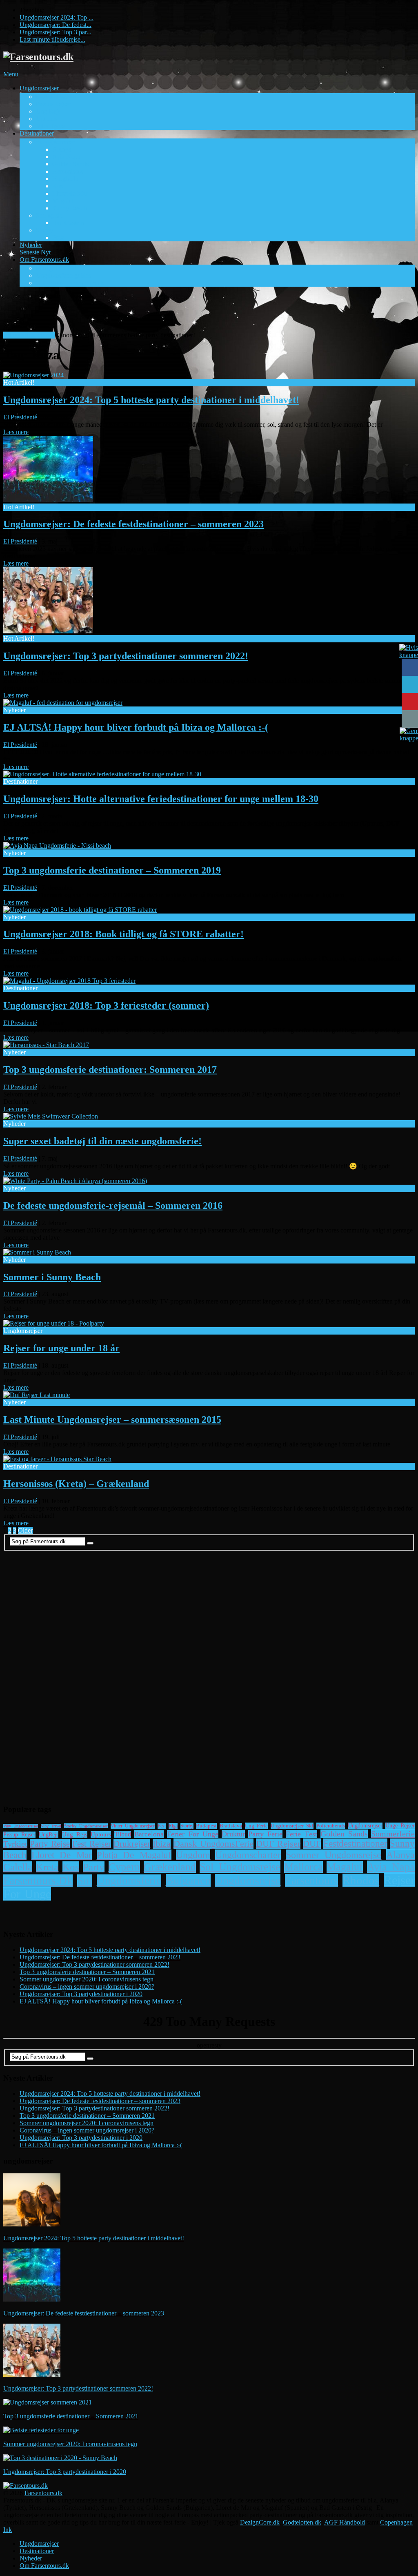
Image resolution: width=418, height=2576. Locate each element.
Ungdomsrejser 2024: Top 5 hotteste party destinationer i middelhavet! (151, 400)
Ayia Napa (66, 157)
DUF (312, 1844)
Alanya (62, 149)
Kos (58, 186)
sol (85, 1881)
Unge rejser (400, 1826)
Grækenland (170, 1867)
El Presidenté (20, 417)
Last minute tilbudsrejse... (52, 39)
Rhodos (361, 1880)
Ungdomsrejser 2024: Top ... (57, 17)
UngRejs (49, 1834)
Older (25, 1530)
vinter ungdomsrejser (133, 1826)
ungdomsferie (129, 1881)
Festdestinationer (355, 1844)
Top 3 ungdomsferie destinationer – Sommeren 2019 (112, 870)
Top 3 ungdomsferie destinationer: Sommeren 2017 (110, 1070)
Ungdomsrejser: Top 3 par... (56, 32)
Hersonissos (68, 171)
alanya (400, 1855)
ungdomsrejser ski (292, 1826)
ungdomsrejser (365, 1826)
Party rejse (50, 1844)
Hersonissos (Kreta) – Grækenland (76, 1484)
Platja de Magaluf (134, 1855)
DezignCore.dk (260, 2522)
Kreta (47, 1867)
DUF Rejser (52, 97)
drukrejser (132, 1844)
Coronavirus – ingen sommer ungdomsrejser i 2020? (87, 1987)
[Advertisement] (152, 312)
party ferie (265, 1834)
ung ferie (256, 1826)
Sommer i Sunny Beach (52, 1277)
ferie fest (301, 1834)
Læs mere (16, 432)
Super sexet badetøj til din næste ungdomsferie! (102, 1141)
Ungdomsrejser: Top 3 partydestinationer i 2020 (81, 1994)
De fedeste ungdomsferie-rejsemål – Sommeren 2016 (113, 1206)
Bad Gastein (68, 223)
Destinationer (39, 137)
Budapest (206, 1826)
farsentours (311, 1880)
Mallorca (303, 1867)
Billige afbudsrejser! (29, 335)
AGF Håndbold (345, 2522)
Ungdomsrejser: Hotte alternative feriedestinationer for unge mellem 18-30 (161, 799)
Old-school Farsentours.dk (70, 283)
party (94, 1867)
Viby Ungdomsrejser (21, 1826)
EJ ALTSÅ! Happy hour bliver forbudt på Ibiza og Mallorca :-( (136, 727)
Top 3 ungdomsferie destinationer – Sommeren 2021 (87, 1972)
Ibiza (162, 1844)
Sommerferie (393, 1834)
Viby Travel (51, 126)
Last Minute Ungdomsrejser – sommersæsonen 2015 (112, 1419)
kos (71, 1867)
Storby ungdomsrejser (86, 1826)
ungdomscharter (248, 1855)
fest (162, 1826)
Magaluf (63, 201)
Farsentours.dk (43, 2493)
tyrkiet (15, 1844)
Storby (44, 230)
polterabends (331, 1826)
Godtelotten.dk (302, 2522)
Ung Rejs (48, 111)
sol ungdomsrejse (240, 1867)
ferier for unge (192, 1834)
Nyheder (35, 248)
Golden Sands (70, 164)
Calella (18, 1867)
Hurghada (65, 179)
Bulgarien (188, 1880)
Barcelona (149, 1834)
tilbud (123, 1834)
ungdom (193, 1855)
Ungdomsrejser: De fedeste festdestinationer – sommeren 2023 (133, 524)
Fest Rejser (92, 1844)
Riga (173, 1826)
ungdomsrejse (248, 1880)
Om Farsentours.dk (56, 263)
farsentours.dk (38, 1881)
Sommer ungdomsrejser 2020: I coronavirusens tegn (87, 1979)
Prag (58, 237)
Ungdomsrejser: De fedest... (56, 25)
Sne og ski (49, 215)
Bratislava (231, 1826)
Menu (11, 74)
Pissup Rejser (53, 104)
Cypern (124, 1867)
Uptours (46, 119)
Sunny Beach (70, 208)
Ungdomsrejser (49, 92)
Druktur (233, 1834)
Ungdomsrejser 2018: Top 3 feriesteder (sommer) (106, 1005)
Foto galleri (51, 268)
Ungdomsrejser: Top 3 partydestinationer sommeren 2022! (126, 656)
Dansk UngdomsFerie (213, 1844)
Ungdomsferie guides (63, 275)
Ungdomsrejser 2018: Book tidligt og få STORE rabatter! (123, 934)
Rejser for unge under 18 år (61, 1348)
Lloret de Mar (70, 193)
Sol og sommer (55, 142)
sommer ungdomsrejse (334, 1855)
